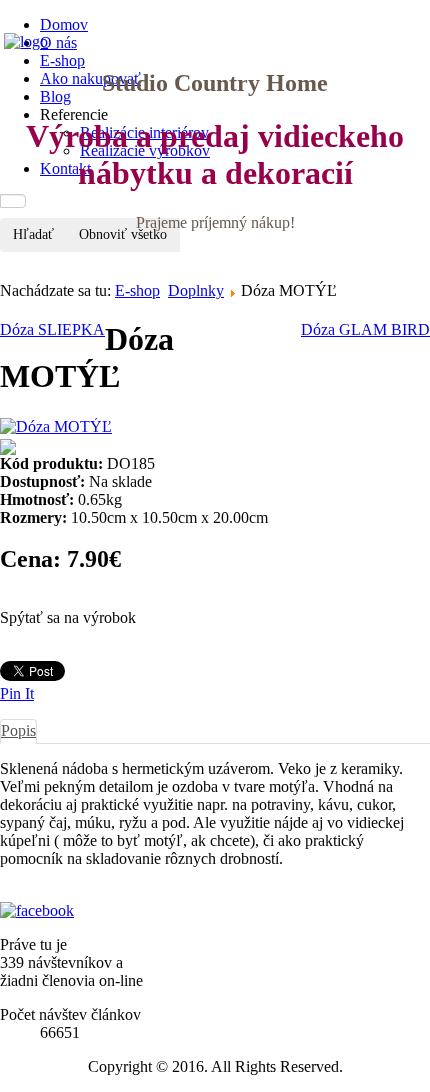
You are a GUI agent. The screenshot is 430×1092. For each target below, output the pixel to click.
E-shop (137, 290)
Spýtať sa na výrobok (68, 617)
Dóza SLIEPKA (52, 329)
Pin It (17, 693)
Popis (18, 730)
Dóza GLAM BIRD (365, 329)
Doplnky (196, 290)
